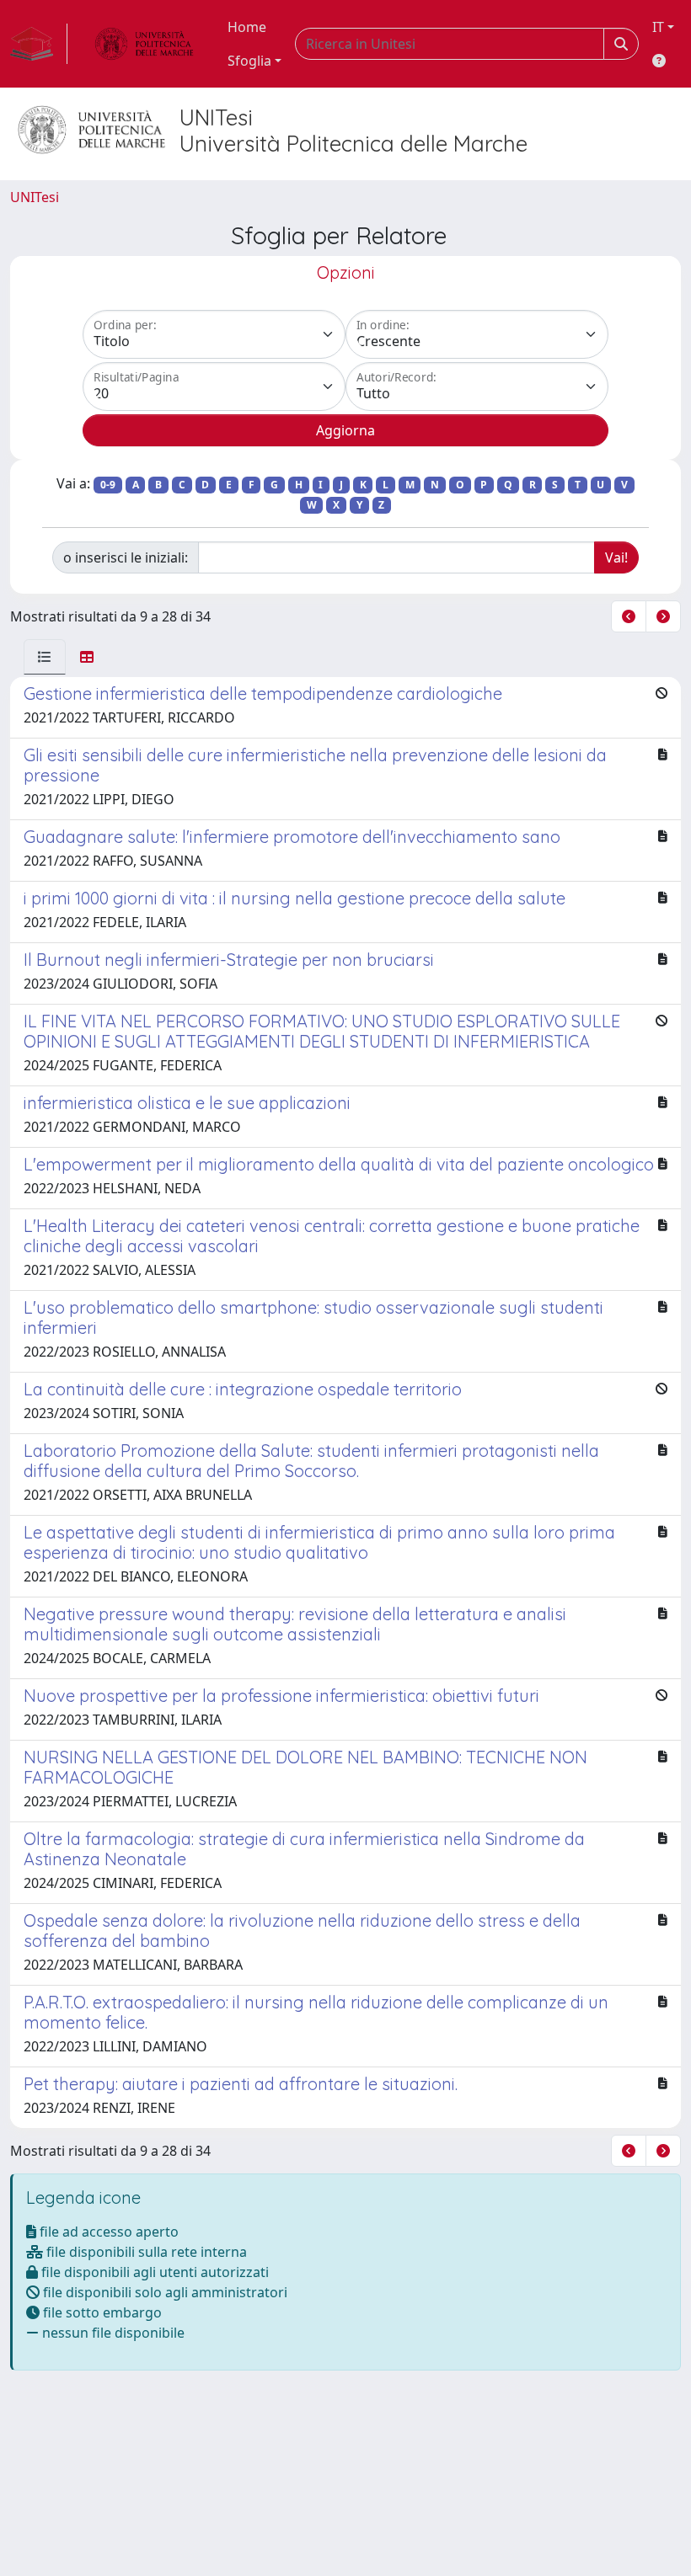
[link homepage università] (144, 44)
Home (247, 27)
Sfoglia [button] (249, 61)
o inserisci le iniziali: (126, 557)
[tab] (45, 657)
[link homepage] (39, 44)
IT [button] (658, 27)
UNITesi (35, 197)
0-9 (108, 485)
